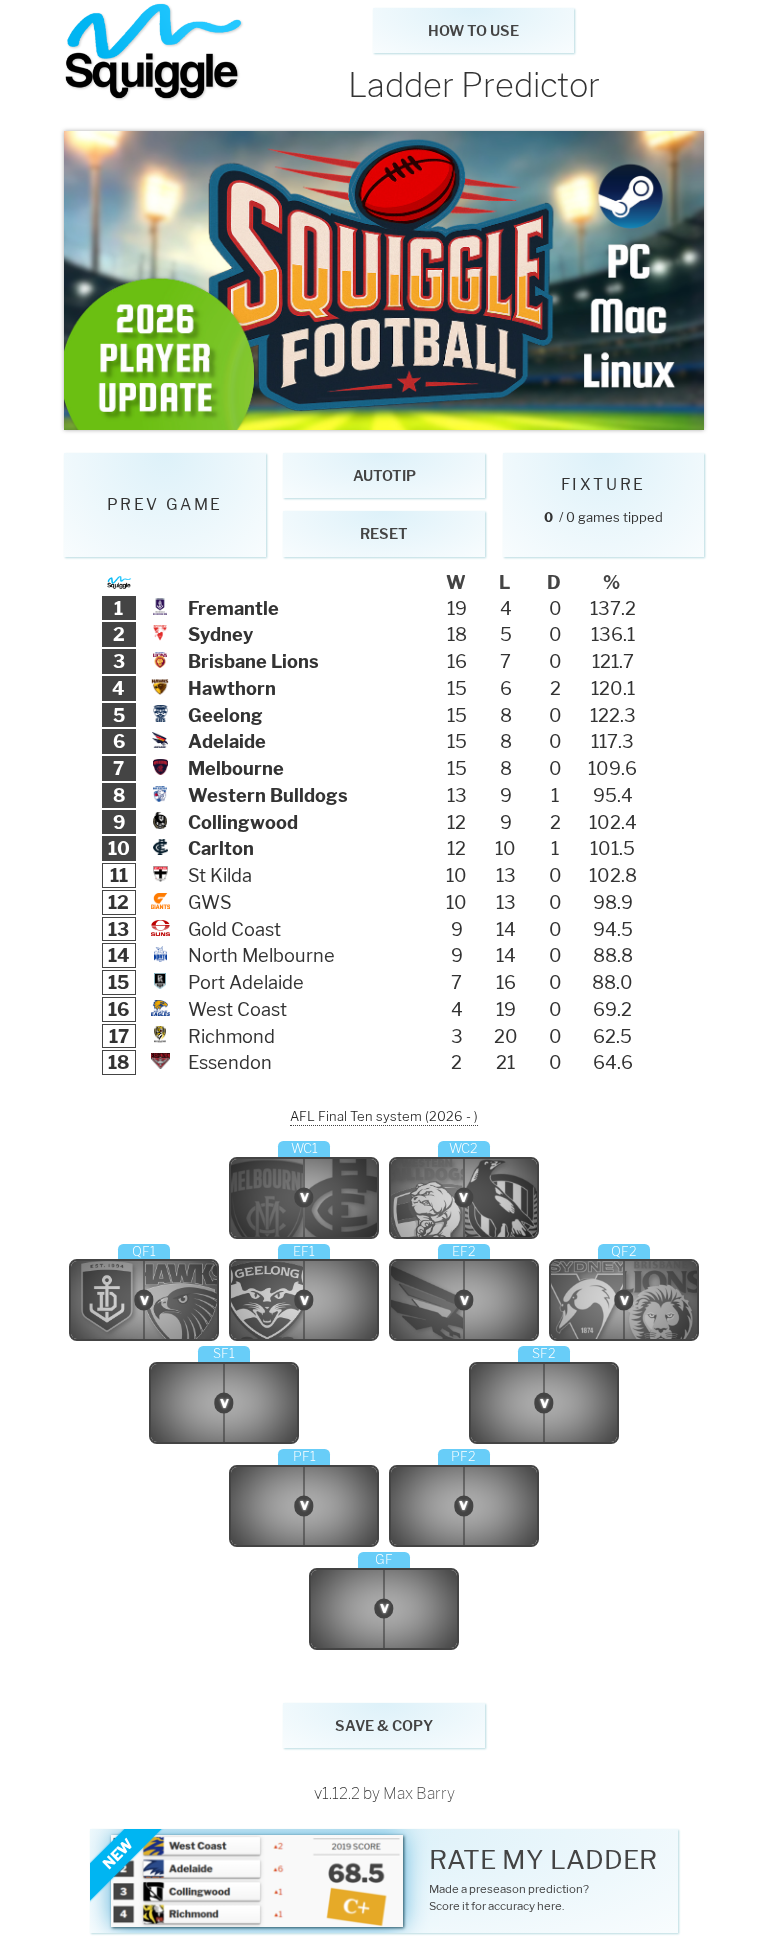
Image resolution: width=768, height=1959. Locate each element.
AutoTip (384, 476)
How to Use (473, 31)
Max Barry (419, 1793)
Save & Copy (384, 1726)
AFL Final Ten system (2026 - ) (384, 1116)
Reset (384, 534)
